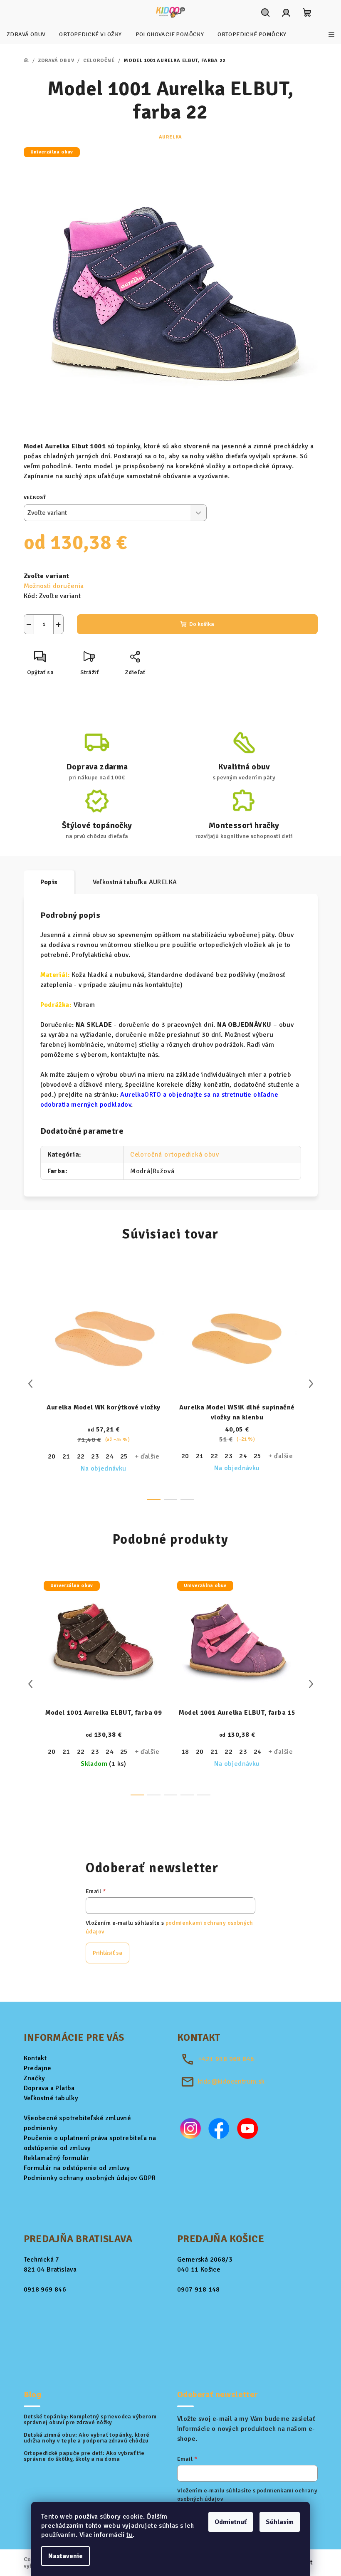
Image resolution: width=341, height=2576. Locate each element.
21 (66, 1456)
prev (30, 1384)
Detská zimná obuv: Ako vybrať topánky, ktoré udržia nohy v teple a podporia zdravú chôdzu (87, 2438)
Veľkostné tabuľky (51, 2098)
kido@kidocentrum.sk (231, 2082)
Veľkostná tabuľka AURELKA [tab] (135, 882)
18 (185, 1752)
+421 (226, 2059)
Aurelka (171, 137)
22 (81, 1456)
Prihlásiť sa (107, 1953)
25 (124, 1456)
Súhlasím (280, 2522)
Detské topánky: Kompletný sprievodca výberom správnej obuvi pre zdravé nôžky (90, 2420)
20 (52, 1456)
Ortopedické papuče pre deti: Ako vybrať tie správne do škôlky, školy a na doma (84, 2456)
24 (110, 1456)
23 (95, 1456)
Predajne (38, 2068)
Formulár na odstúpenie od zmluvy (77, 2168)
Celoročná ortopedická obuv (175, 1155)
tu (130, 2535)
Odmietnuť (231, 2522)
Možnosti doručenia (54, 586)
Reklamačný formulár (57, 2158)
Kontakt (35, 2058)
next (311, 1384)
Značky (35, 2078)
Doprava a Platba (49, 2088)
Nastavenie (65, 2556)
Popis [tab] (49, 882)
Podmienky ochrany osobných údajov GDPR (90, 2178)
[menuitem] (26, 35)
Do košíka (202, 624)
